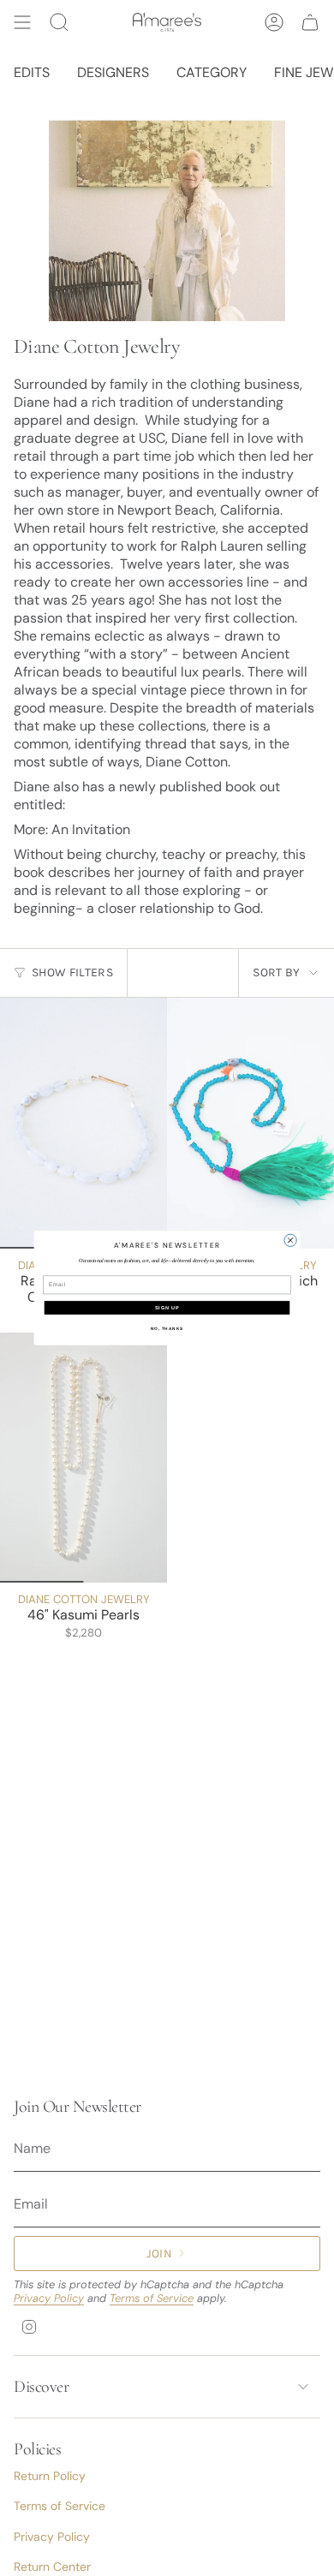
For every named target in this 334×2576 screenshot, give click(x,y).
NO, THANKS (167, 1328)
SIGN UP (167, 1308)
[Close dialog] (290, 1240)
